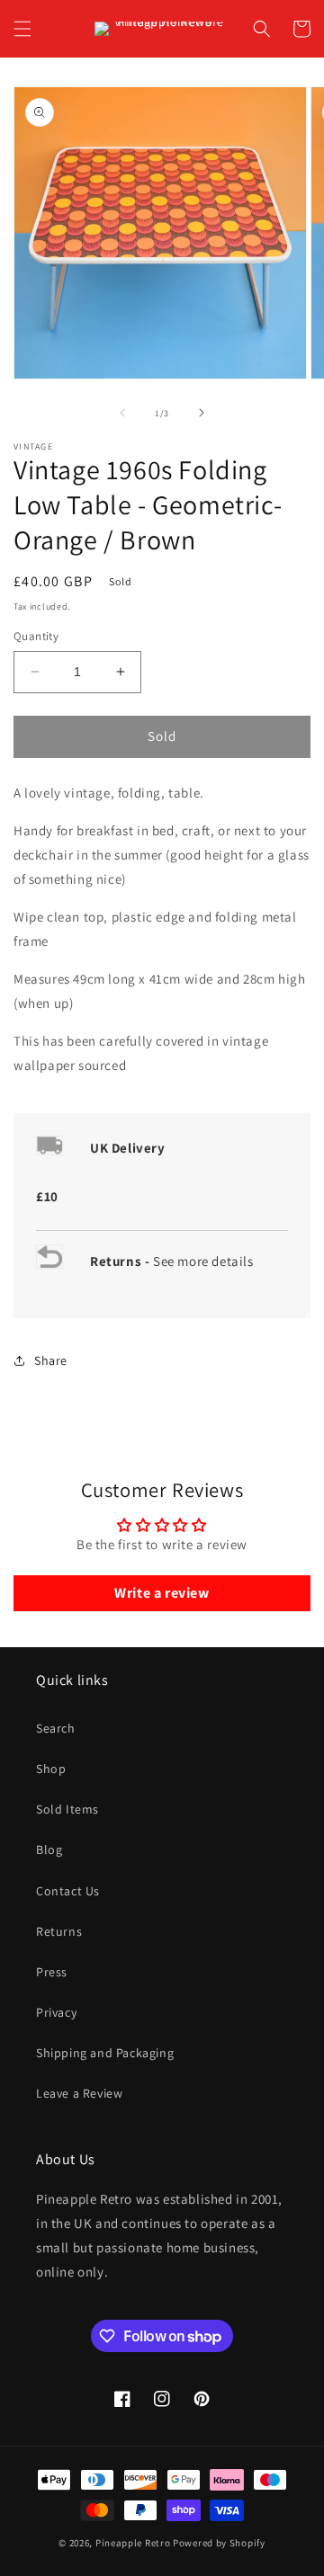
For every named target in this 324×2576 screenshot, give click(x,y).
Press (52, 1972)
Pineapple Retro (133, 2543)
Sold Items (67, 1809)
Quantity (36, 636)
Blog (49, 1850)
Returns (59, 1931)
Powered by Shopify (219, 2543)
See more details (203, 1261)
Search (56, 1728)
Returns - (121, 1261)
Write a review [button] (162, 1593)
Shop (51, 1769)
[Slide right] (202, 413)
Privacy (56, 2012)
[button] (22, 29)
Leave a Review (79, 2093)
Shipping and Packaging (105, 2053)
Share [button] (51, 1360)
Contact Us (68, 1891)
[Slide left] (122, 413)
